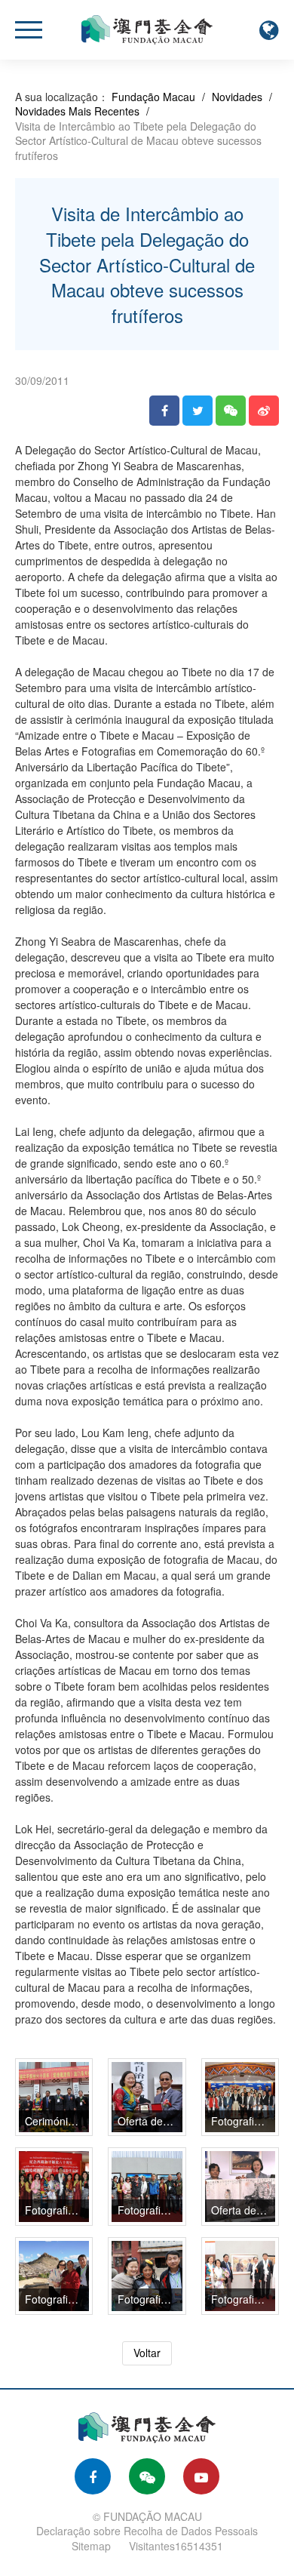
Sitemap (91, 2546)
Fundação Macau (153, 97)
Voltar (147, 2353)
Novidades (237, 97)
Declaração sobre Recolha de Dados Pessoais (147, 2531)
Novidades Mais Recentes (77, 111)
